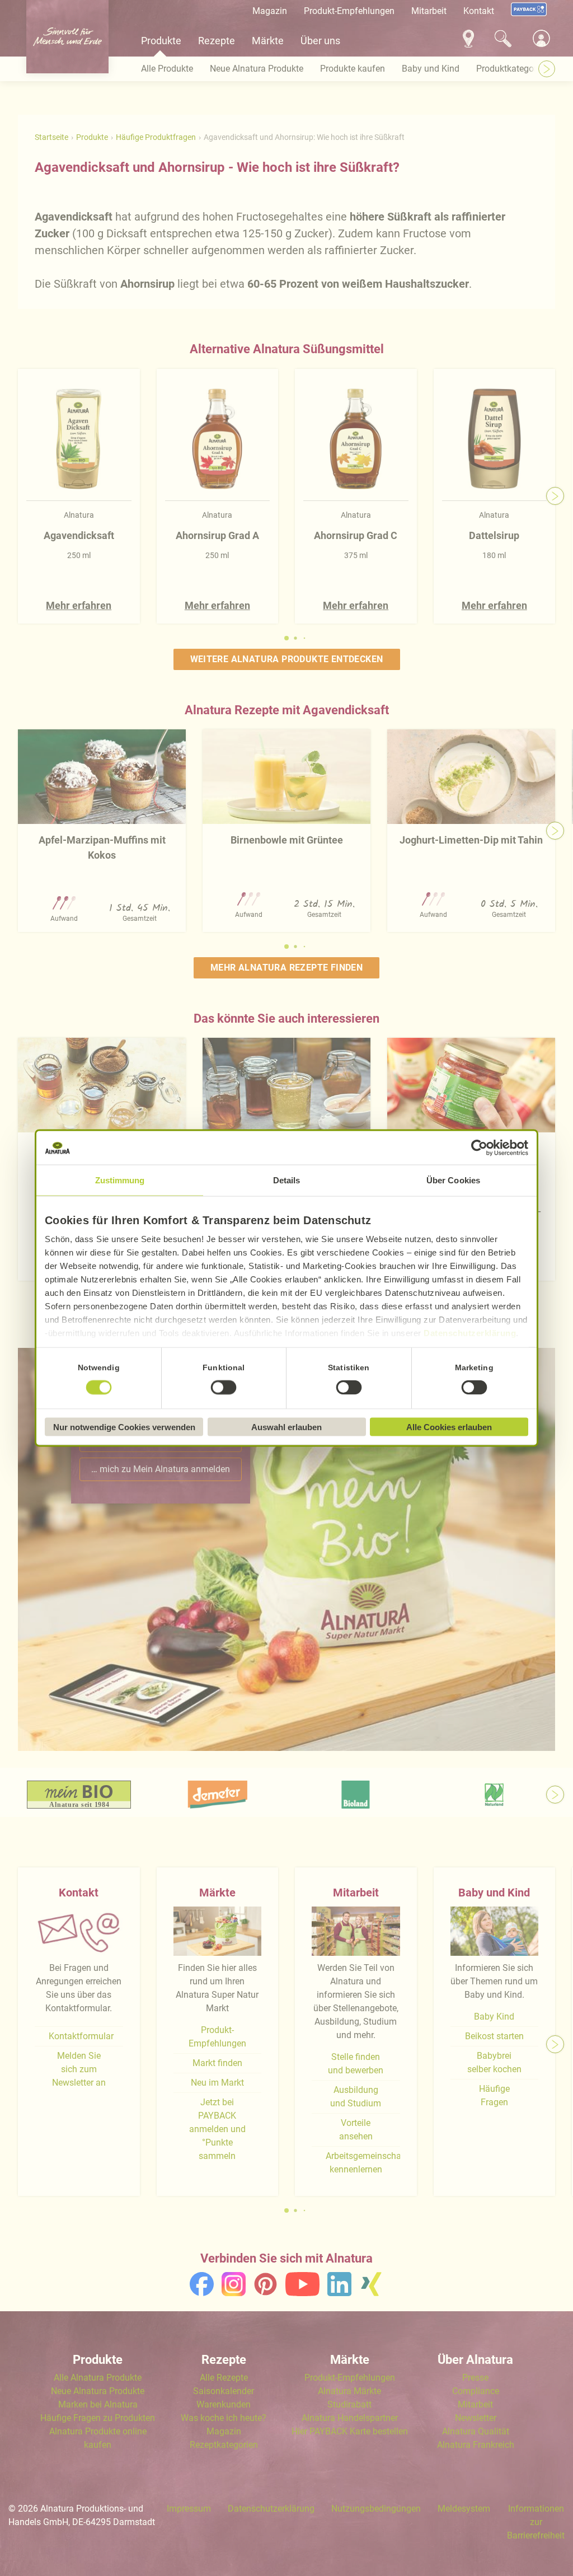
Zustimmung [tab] (120, 1180)
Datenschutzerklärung (470, 1333)
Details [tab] (287, 1180)
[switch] (224, 1387)
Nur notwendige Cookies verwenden (124, 1427)
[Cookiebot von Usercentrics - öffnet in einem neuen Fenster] (479, 1148)
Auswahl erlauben (286, 1427)
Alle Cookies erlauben (449, 1427)
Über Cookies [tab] (453, 1180)
